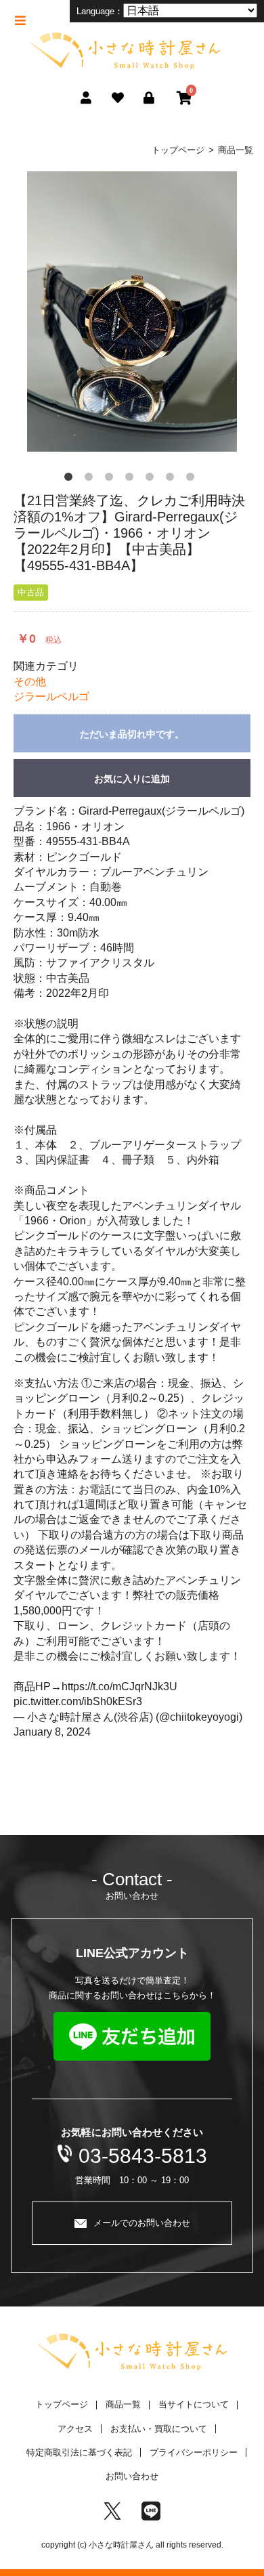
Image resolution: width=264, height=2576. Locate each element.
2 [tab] (91, 479)
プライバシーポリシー (194, 2452)
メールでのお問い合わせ (142, 2223)
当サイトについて (194, 2404)
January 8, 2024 (52, 1732)
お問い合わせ (132, 2476)
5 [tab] (152, 479)
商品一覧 (236, 150)
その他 (30, 682)
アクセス (75, 2429)
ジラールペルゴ (51, 696)
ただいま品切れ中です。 (132, 734)
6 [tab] (173, 479)
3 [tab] (112, 479)
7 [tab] (193, 479)
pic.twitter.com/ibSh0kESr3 (78, 1701)
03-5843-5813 (143, 2156)
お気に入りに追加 (132, 779)
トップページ (178, 150)
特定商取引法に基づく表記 (79, 2452)
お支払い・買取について (159, 2429)
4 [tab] (132, 479)
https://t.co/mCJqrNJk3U (119, 1687)
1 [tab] (71, 479)
